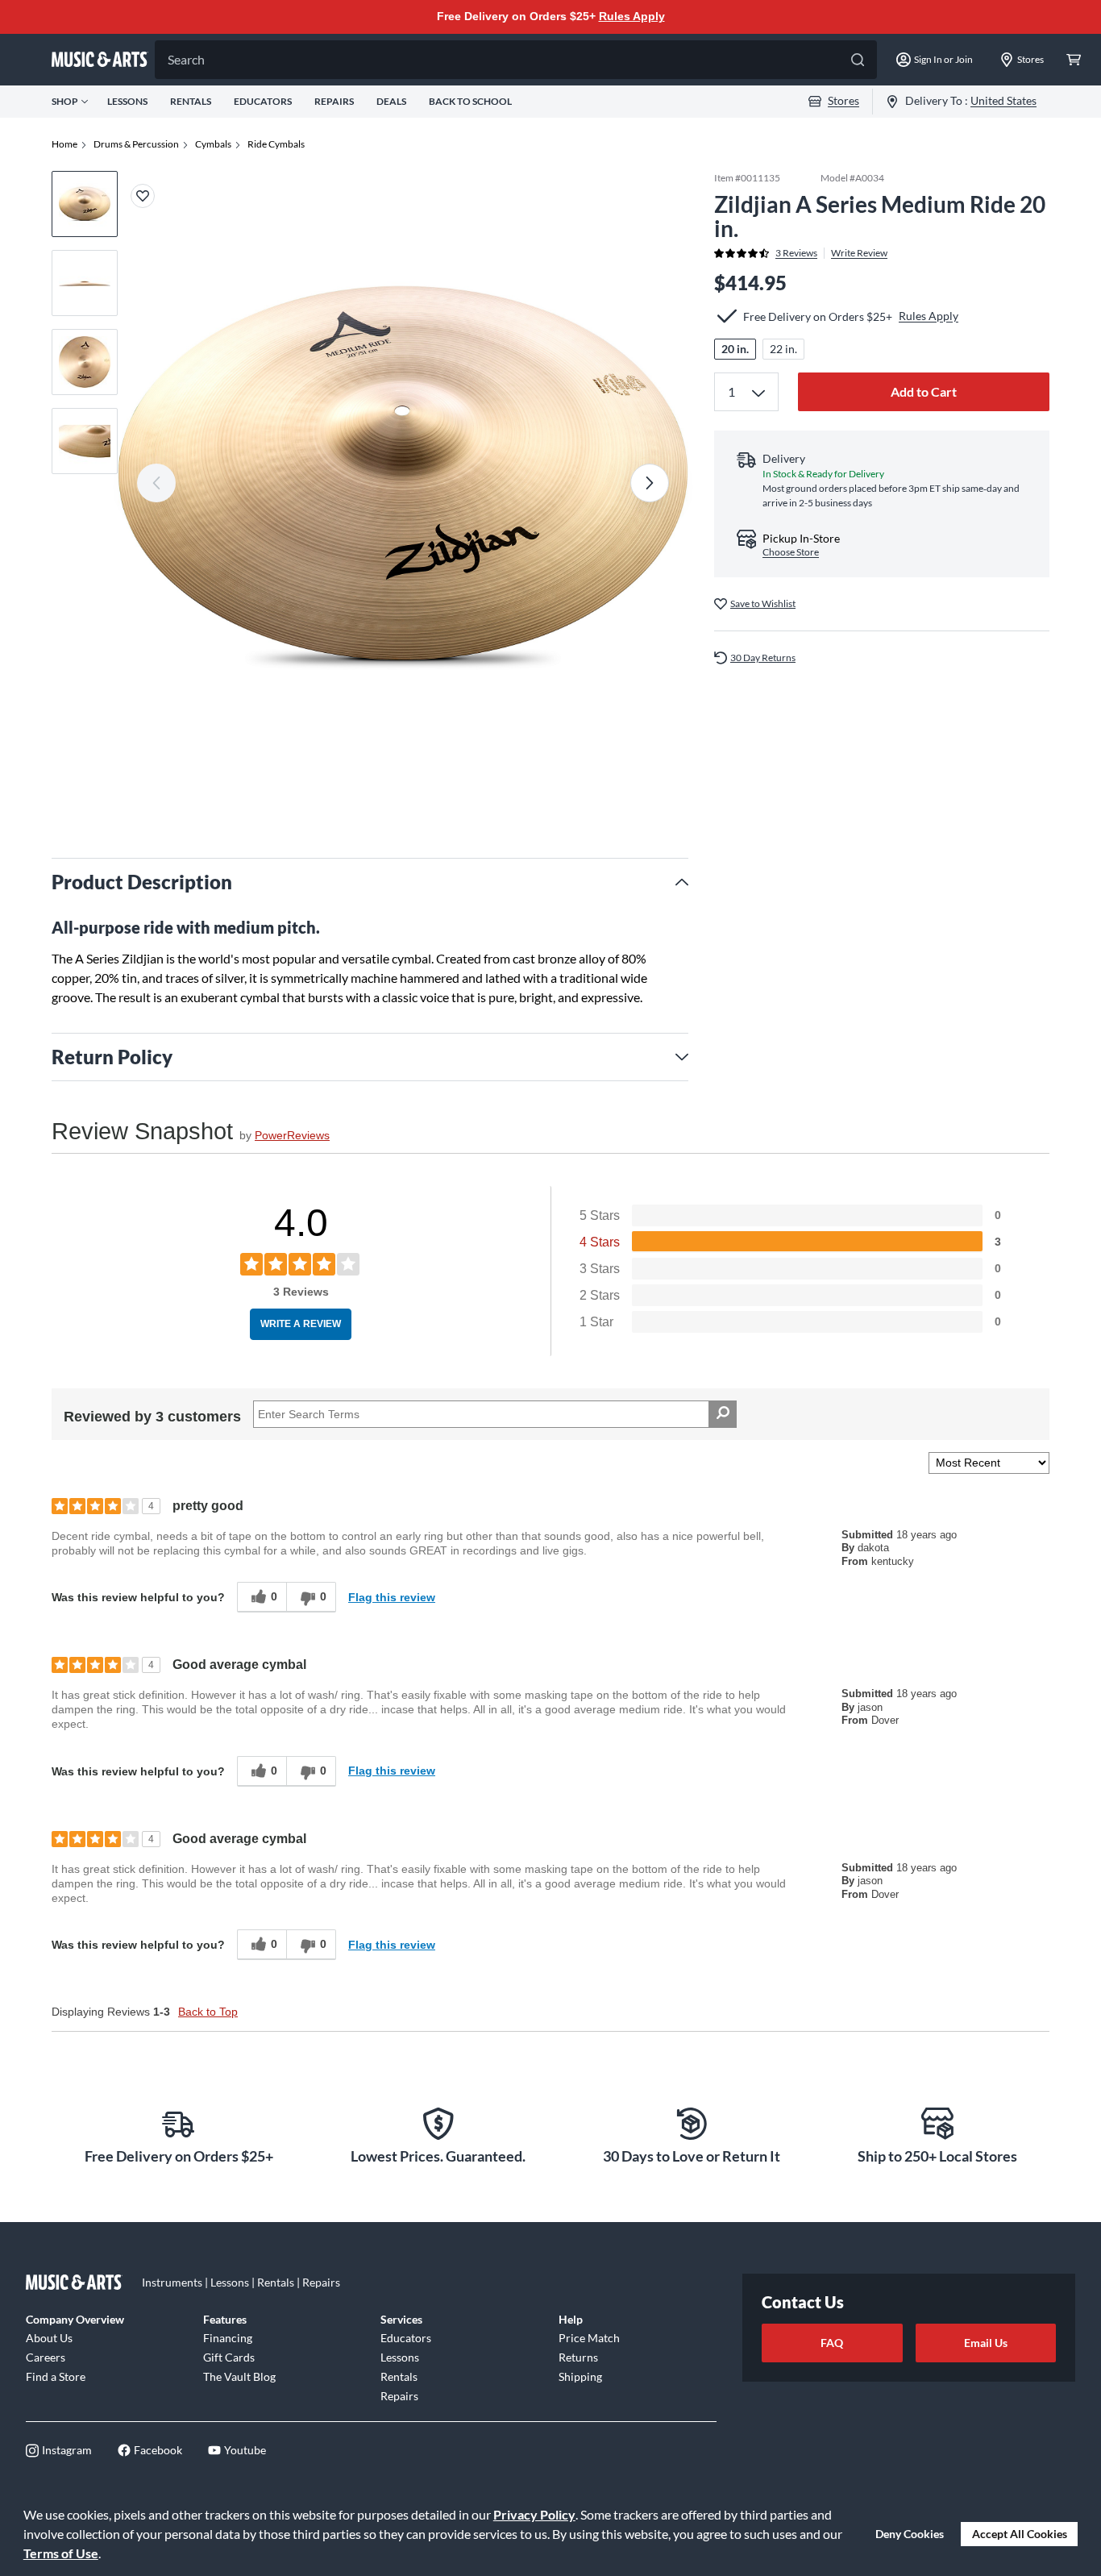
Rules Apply (632, 16)
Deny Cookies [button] (910, 2534)
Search (186, 59)
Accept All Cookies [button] (1020, 2534)
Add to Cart (924, 391)
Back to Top (208, 2012)
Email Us (986, 2343)
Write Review (859, 253)
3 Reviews (796, 253)
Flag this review (392, 1597)
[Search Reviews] (723, 1414)
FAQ (832, 2343)
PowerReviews (292, 1135)
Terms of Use (61, 2553)
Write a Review (301, 1324)
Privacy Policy (534, 2514)
